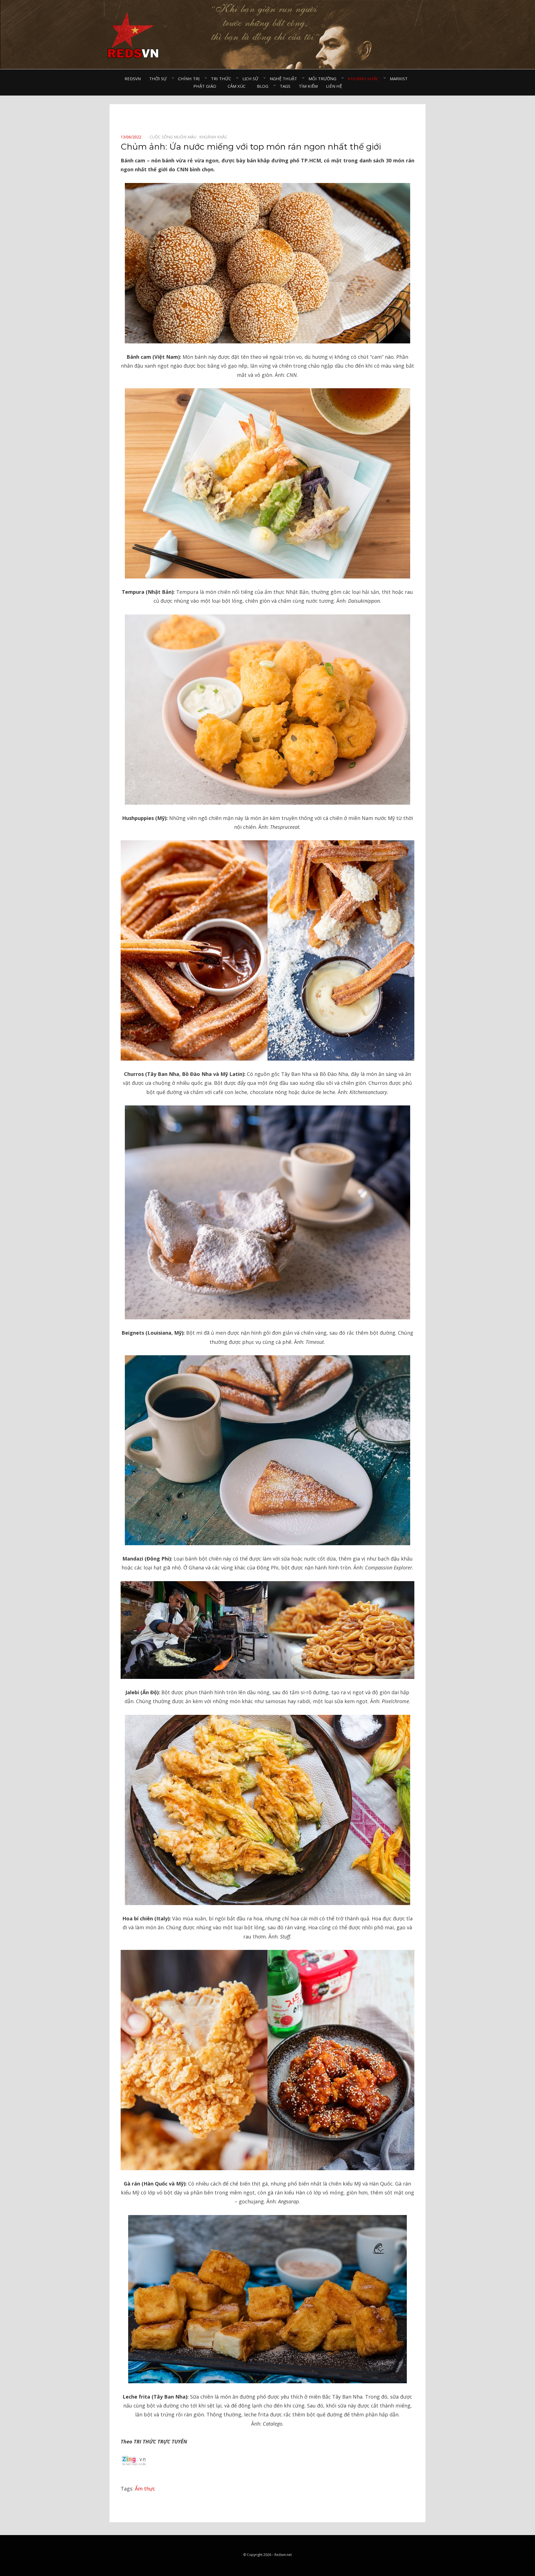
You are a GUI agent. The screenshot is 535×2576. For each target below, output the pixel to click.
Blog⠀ (264, 86)
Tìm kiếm (308, 86)
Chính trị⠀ (190, 79)
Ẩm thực (145, 2489)
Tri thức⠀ (222, 79)
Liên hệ (334, 86)
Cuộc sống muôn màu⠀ (174, 137)
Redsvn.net (283, 2555)
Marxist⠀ (400, 79)
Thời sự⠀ (159, 79)
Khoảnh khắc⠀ (365, 79)
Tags (285, 86)
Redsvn (133, 79)
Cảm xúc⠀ (238, 86)
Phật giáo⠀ (206, 86)
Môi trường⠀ (324, 79)
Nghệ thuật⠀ (285, 79)
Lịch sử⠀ (252, 79)
